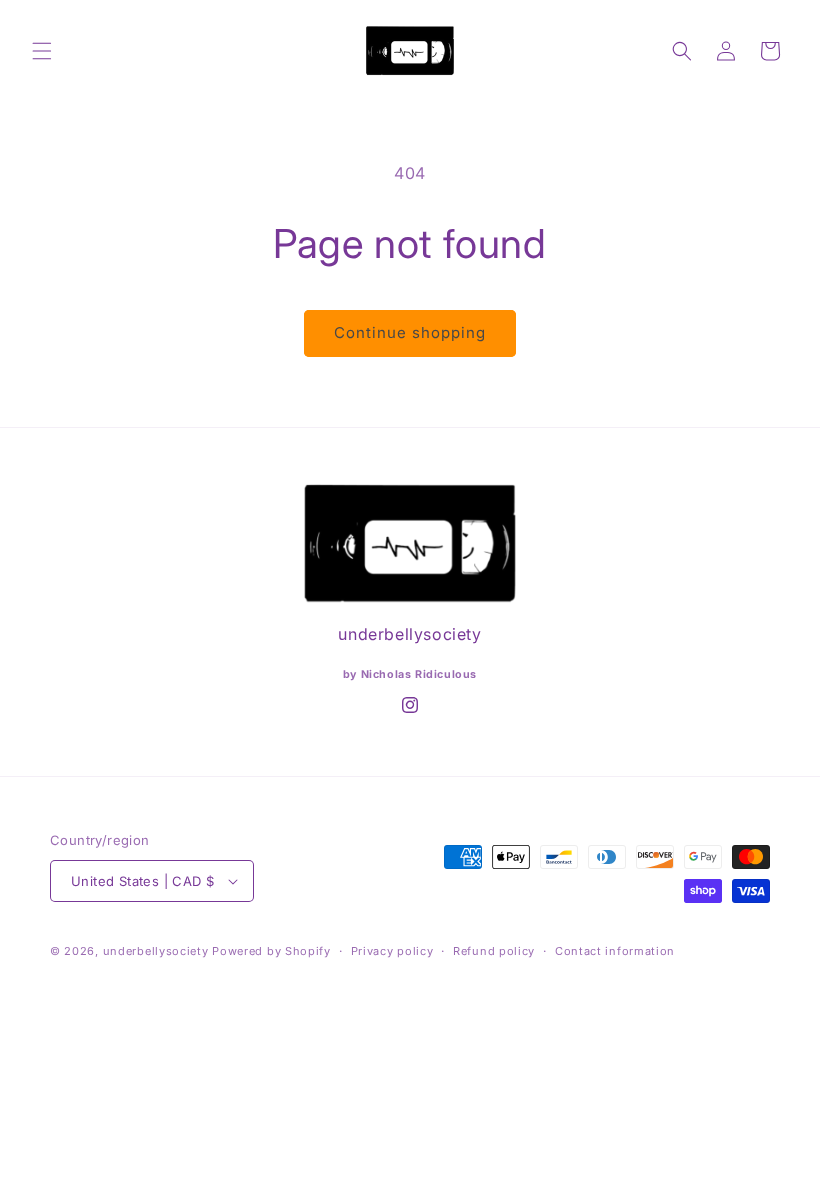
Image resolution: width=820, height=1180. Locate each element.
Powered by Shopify (271, 951)
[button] (42, 51)
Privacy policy (392, 951)
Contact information (615, 951)
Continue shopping (410, 332)
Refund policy (494, 951)
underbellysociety (156, 951)
